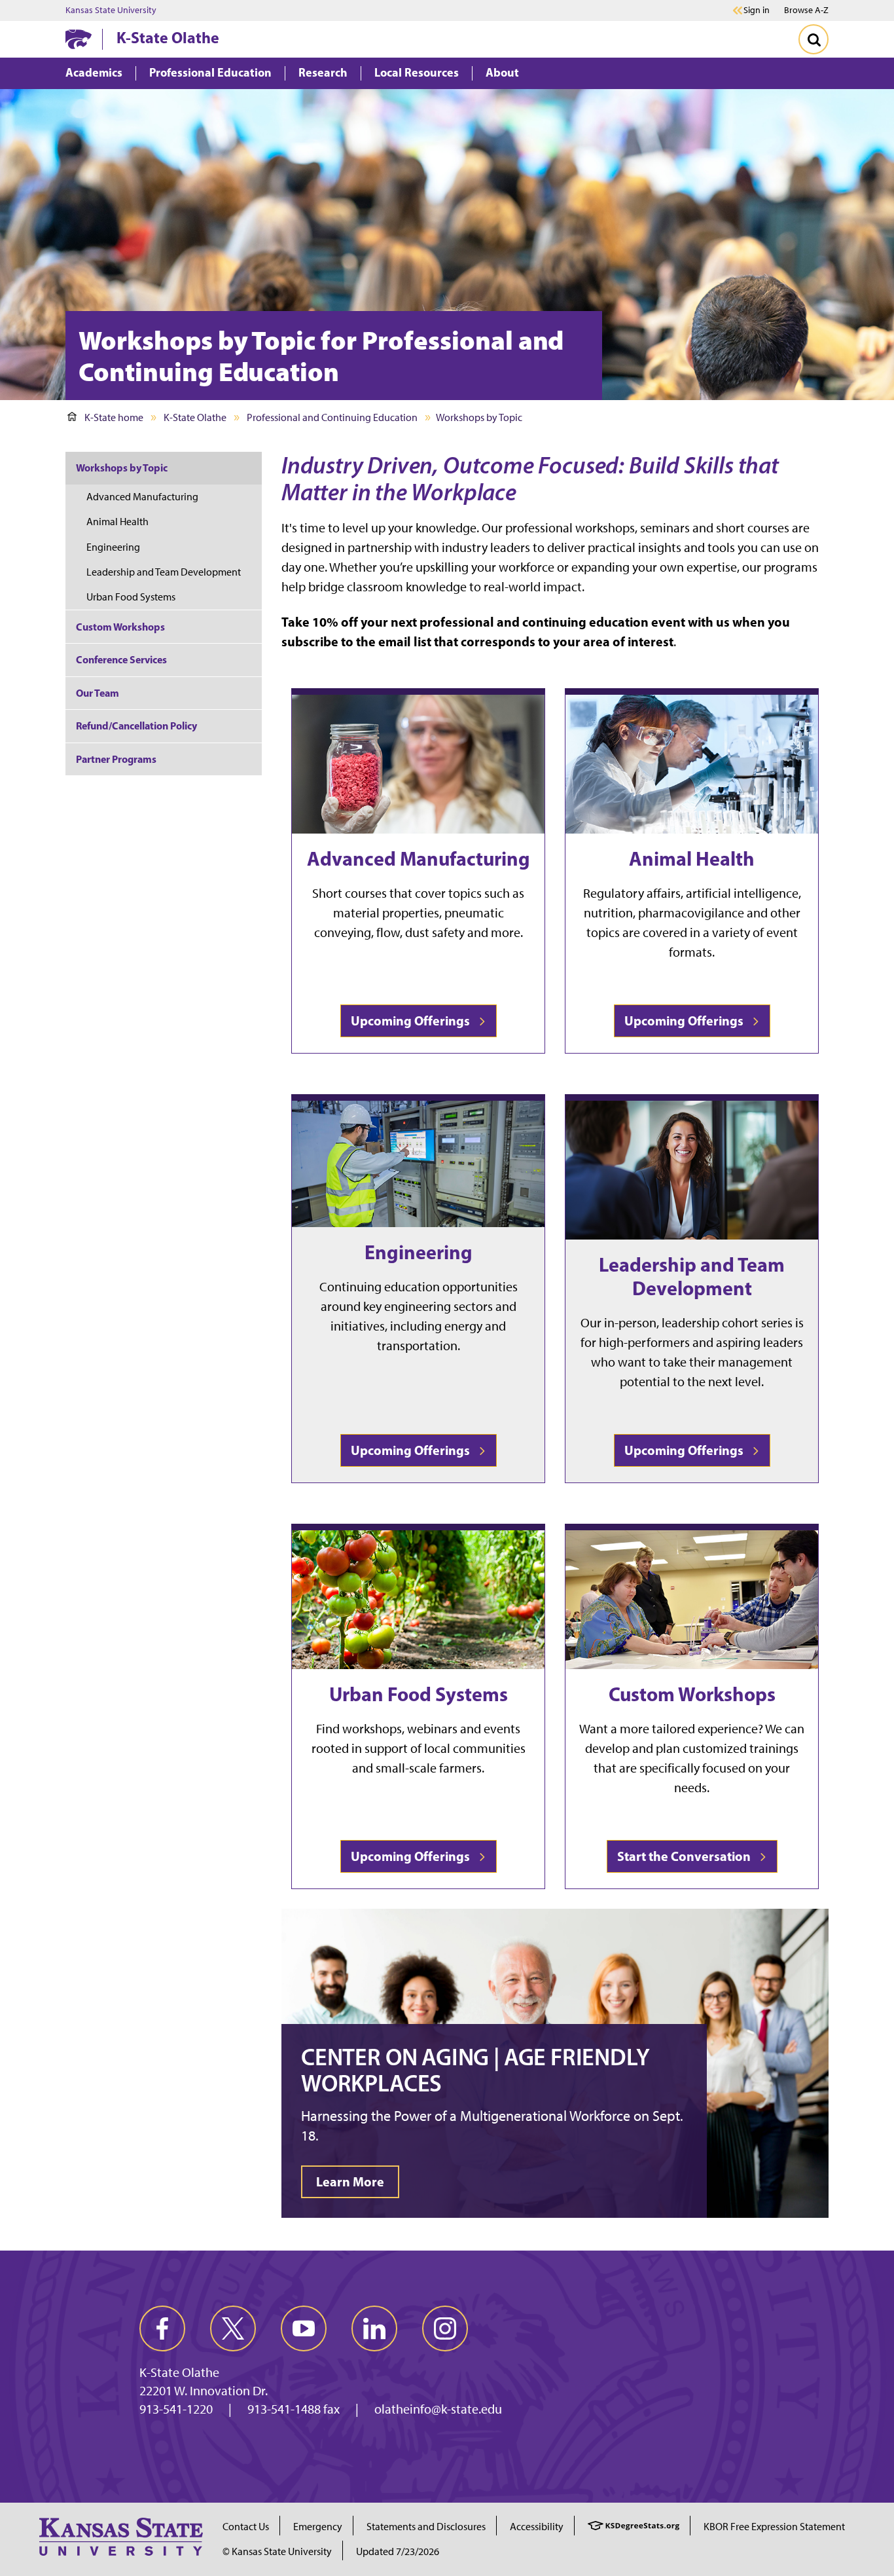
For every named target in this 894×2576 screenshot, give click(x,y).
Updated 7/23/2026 (398, 2551)
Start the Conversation (687, 1856)
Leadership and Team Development (692, 1276)
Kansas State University (111, 10)
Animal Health (692, 858)
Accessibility (537, 2527)
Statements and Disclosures (426, 2527)
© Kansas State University (277, 2551)
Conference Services (121, 659)
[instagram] (445, 2328)
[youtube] (304, 2328)
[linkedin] (374, 2328)
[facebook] (162, 2328)
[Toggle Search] (814, 39)
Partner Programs (116, 759)
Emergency (318, 2527)
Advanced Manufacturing (419, 858)
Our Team (98, 693)
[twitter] (233, 2328)
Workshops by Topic (122, 468)
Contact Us (246, 2527)
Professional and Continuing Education (332, 417)
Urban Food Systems (419, 1694)
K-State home (114, 417)
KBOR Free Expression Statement (774, 2527)
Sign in (757, 10)
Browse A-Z (806, 10)
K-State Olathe (168, 37)
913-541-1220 (176, 2409)
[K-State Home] (79, 39)
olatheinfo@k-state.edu (438, 2409)
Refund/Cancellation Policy (136, 726)
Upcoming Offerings (413, 1021)
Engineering (419, 1252)
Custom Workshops (692, 1694)
